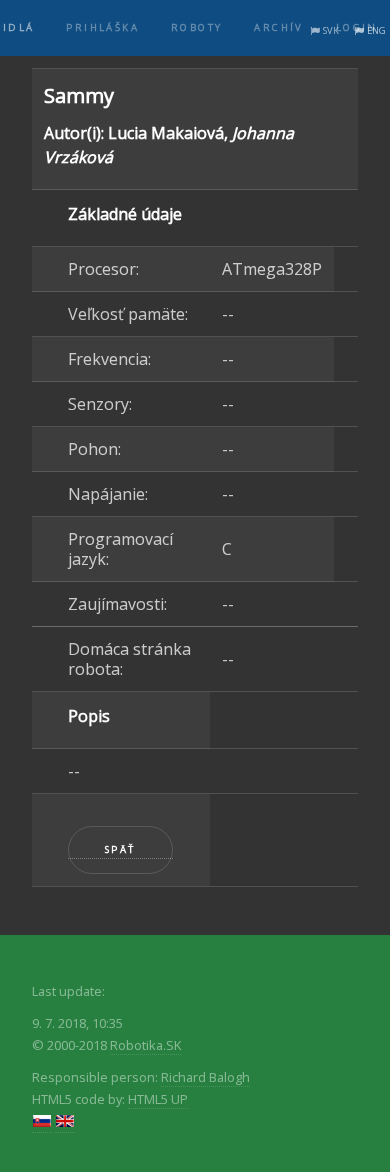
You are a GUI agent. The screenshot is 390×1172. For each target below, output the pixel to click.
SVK (331, 30)
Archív (278, 27)
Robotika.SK (145, 1045)
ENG (376, 30)
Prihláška (102, 27)
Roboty (196, 27)
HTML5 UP (158, 1099)
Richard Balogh (205, 1077)
